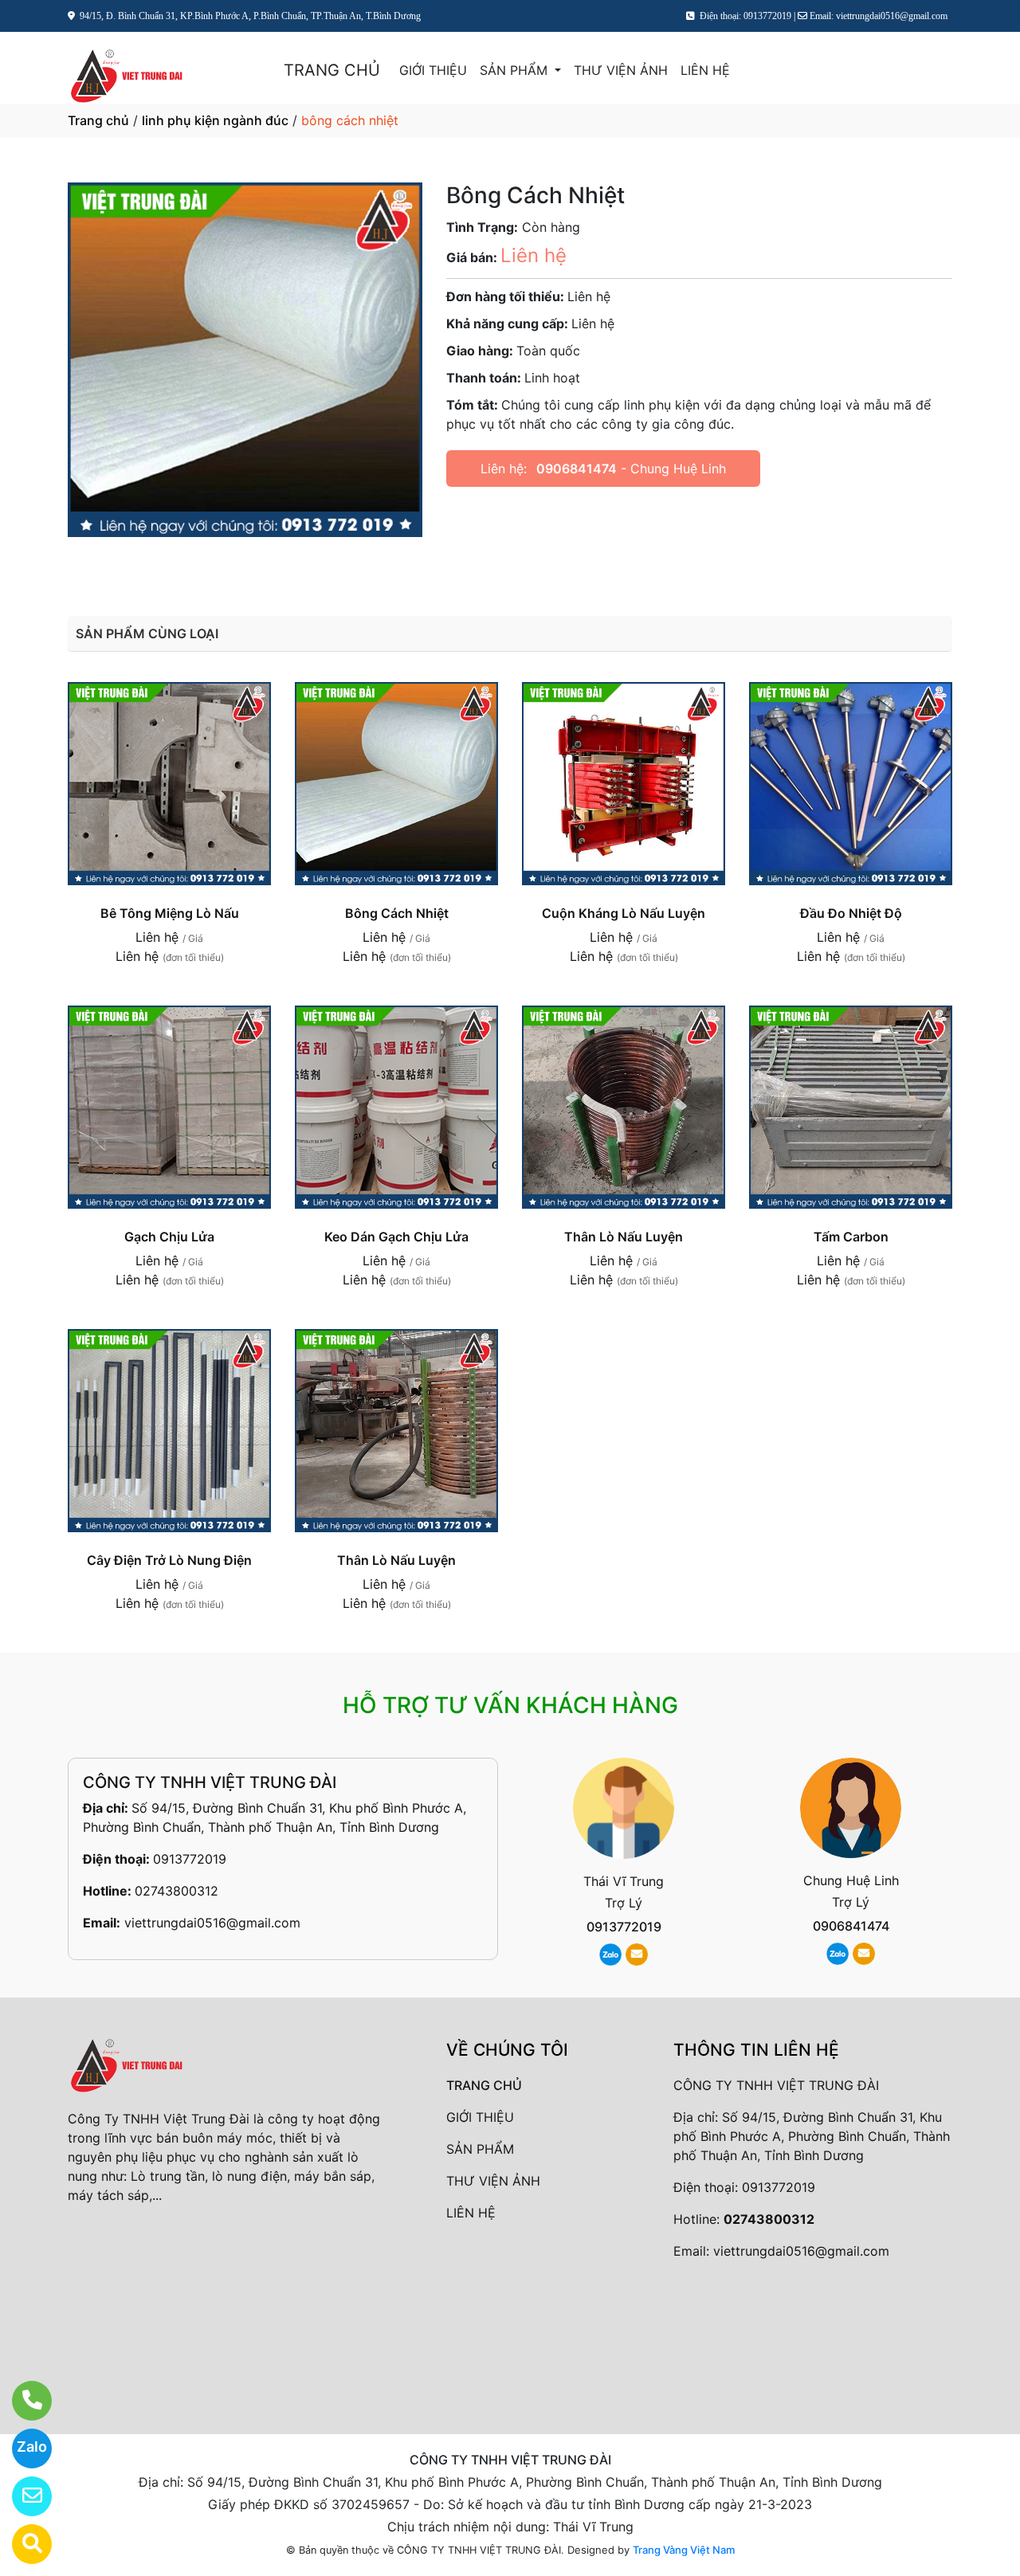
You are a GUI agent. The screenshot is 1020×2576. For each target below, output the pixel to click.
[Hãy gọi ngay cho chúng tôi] (22, 2401)
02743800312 (177, 1891)
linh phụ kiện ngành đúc (215, 120)
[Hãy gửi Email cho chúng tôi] (22, 2496)
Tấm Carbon (851, 1237)
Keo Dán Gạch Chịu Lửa (396, 1237)
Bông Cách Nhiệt (397, 913)
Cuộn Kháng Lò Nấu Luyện (624, 913)
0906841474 (577, 469)
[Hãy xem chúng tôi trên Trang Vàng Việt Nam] (22, 2544)
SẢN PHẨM (516, 70)
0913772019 (190, 1859)
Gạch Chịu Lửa (169, 1237)
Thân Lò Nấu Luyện (624, 1237)
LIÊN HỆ (705, 70)
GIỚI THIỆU (433, 70)
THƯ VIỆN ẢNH (621, 70)
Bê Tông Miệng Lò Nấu (170, 913)
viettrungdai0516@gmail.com (212, 1923)
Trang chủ (98, 120)
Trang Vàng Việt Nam (684, 2550)
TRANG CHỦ (332, 70)
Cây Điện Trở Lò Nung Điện (169, 1560)
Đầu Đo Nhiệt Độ (851, 913)
